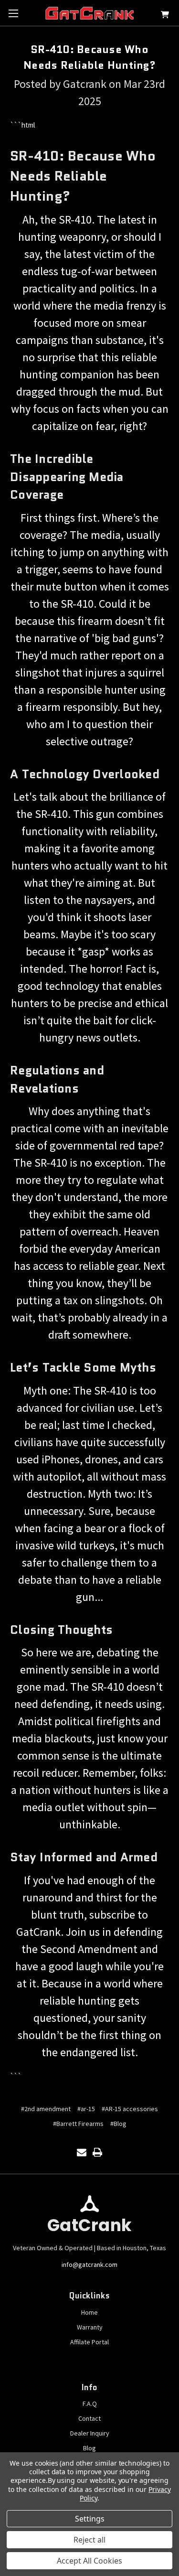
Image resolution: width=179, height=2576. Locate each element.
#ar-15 (86, 2109)
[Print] (97, 2152)
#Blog (118, 2124)
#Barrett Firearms (78, 2124)
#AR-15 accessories (130, 2109)
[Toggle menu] (13, 13)
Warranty (90, 2327)
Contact (89, 2418)
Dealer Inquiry (90, 2433)
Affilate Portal (89, 2342)
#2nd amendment (46, 2109)
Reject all (89, 2540)
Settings (90, 2519)
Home (89, 2312)
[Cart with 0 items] (165, 16)
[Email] (82, 2152)
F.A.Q (90, 2404)
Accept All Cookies (89, 2561)
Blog (89, 2448)
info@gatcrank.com (89, 2265)
